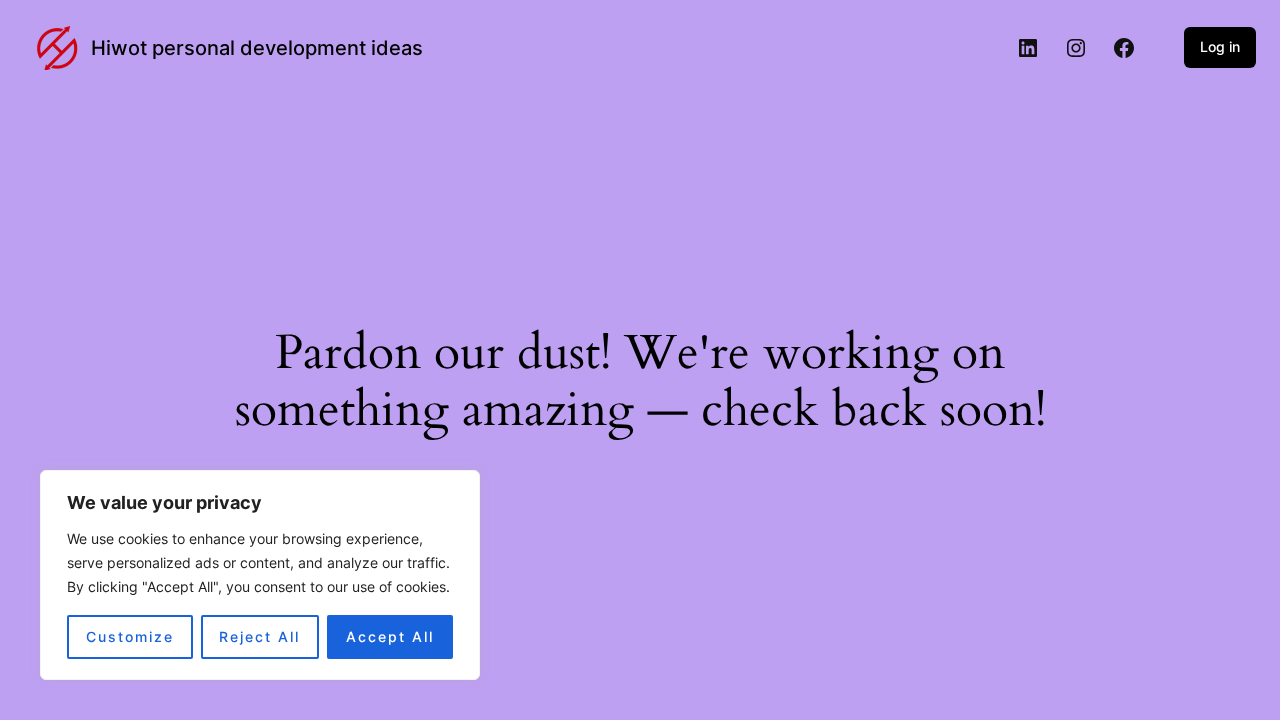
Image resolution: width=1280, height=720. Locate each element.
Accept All (390, 636)
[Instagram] (1076, 48)
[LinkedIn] (1028, 48)
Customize (130, 636)
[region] (260, 575)
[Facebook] (1124, 48)
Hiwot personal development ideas (257, 48)
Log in (1220, 46)
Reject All (259, 636)
